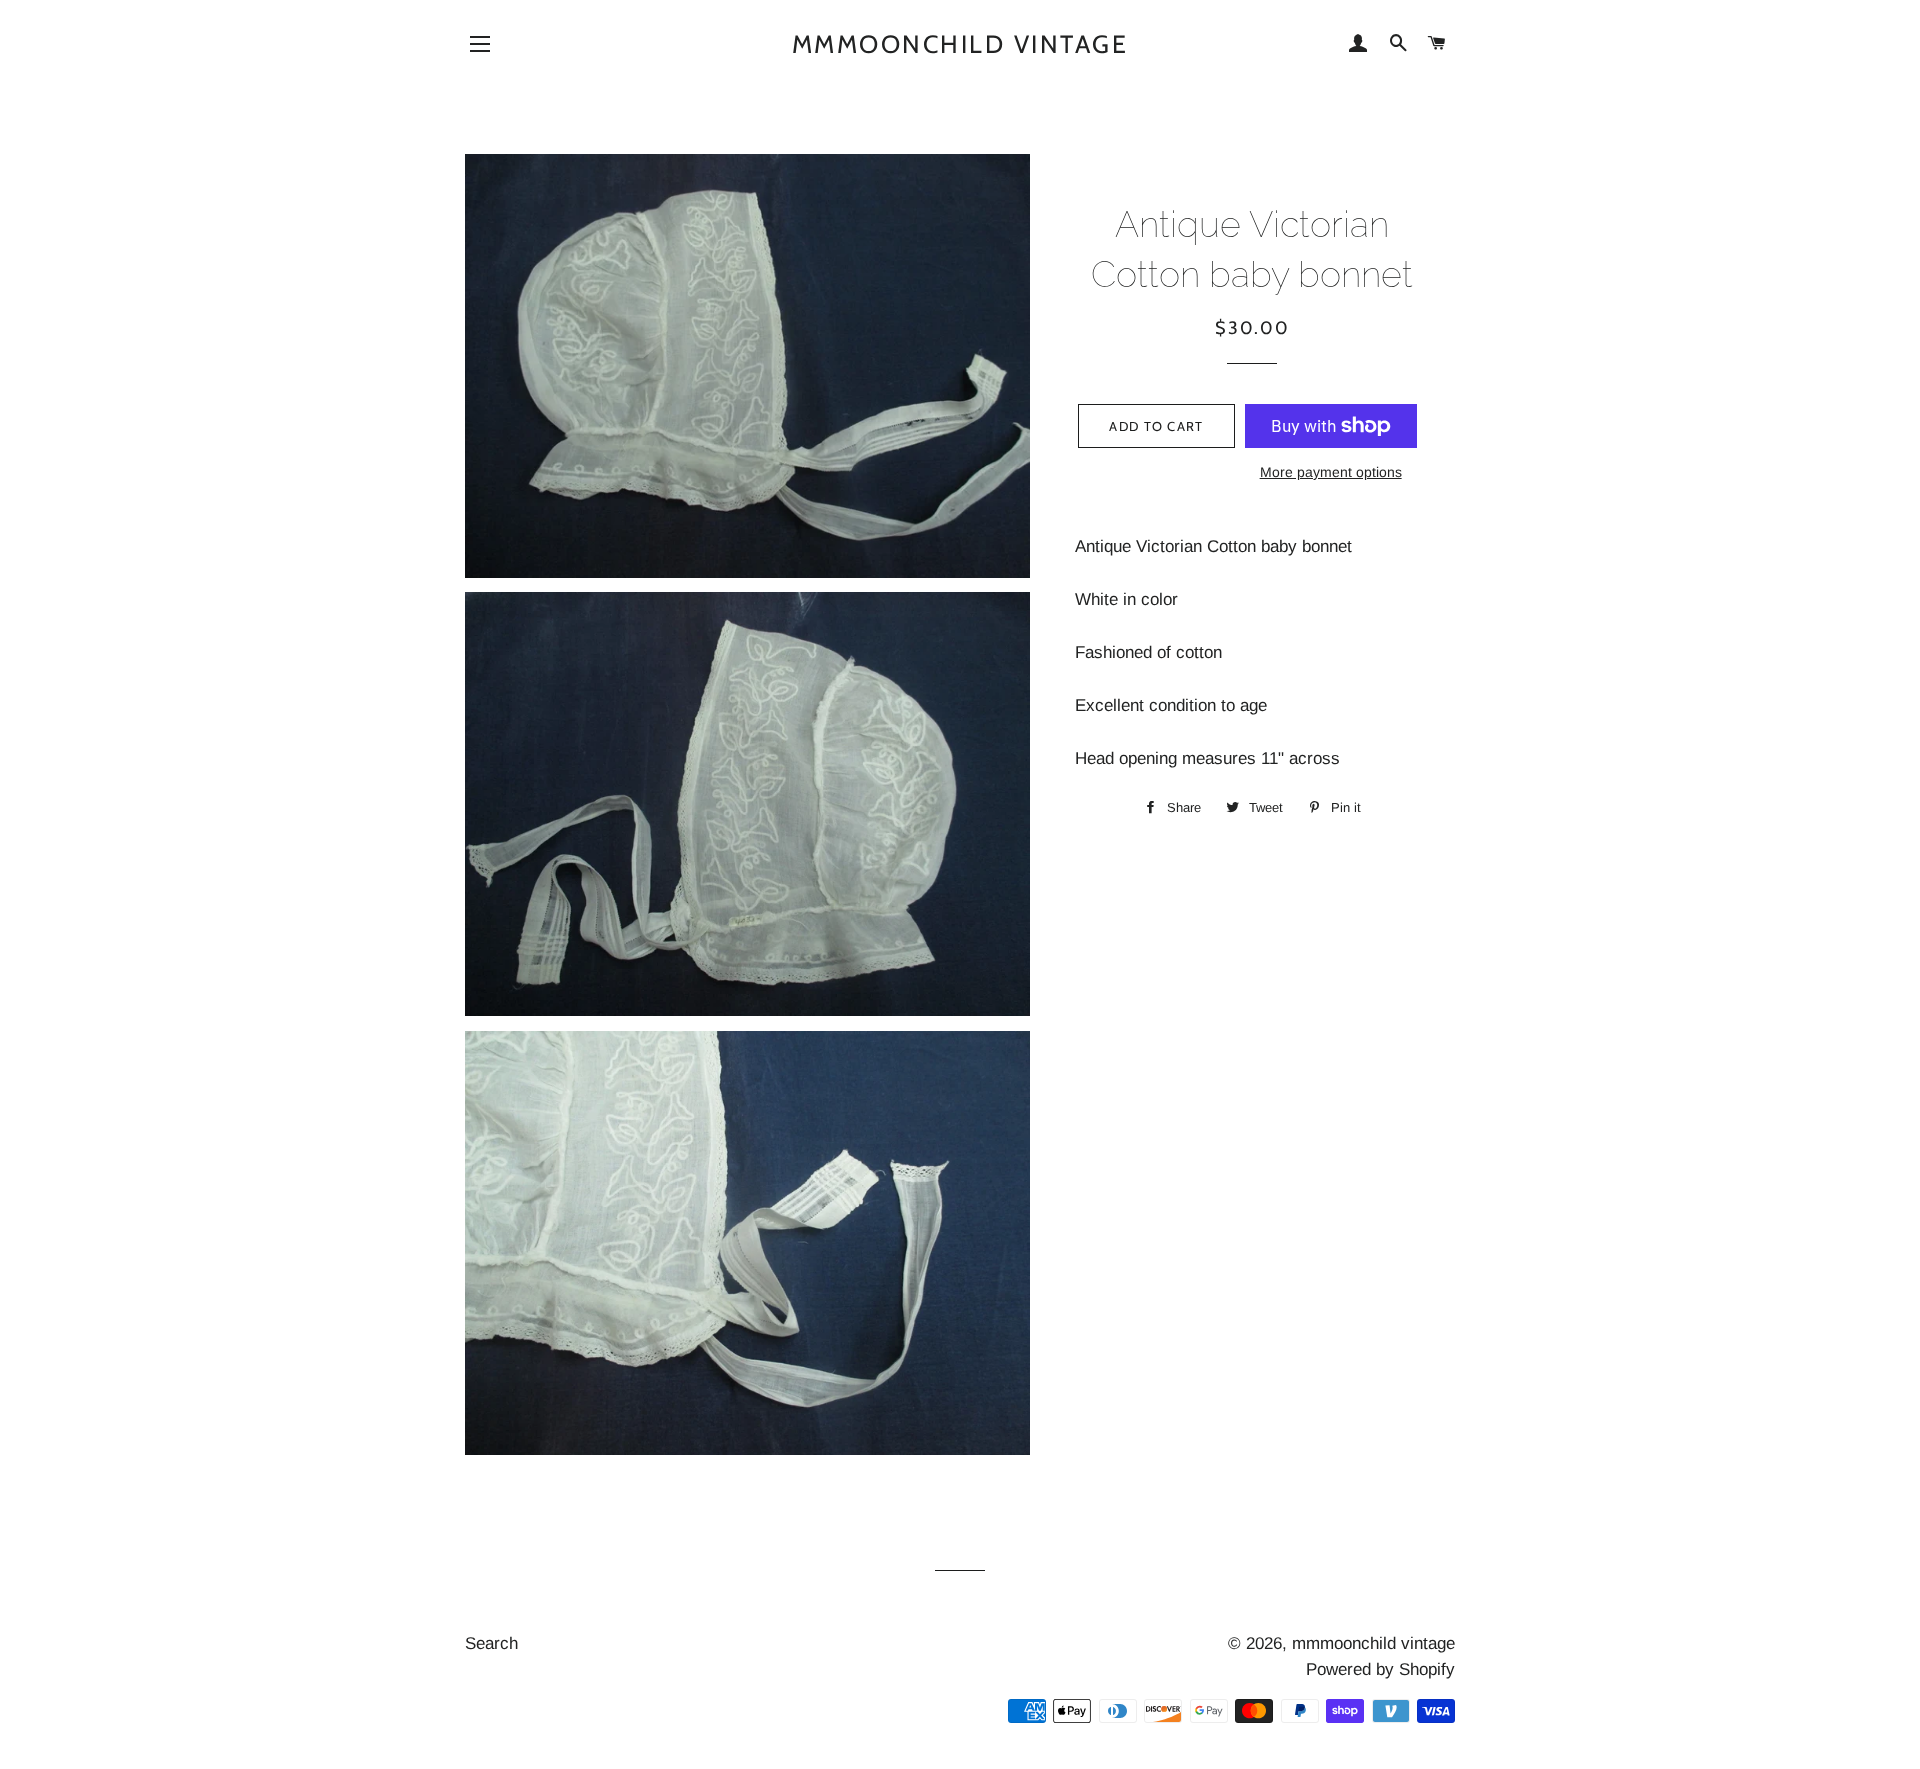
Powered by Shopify (1380, 1669)
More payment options (1331, 472)
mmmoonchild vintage (960, 44)
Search (491, 1643)
